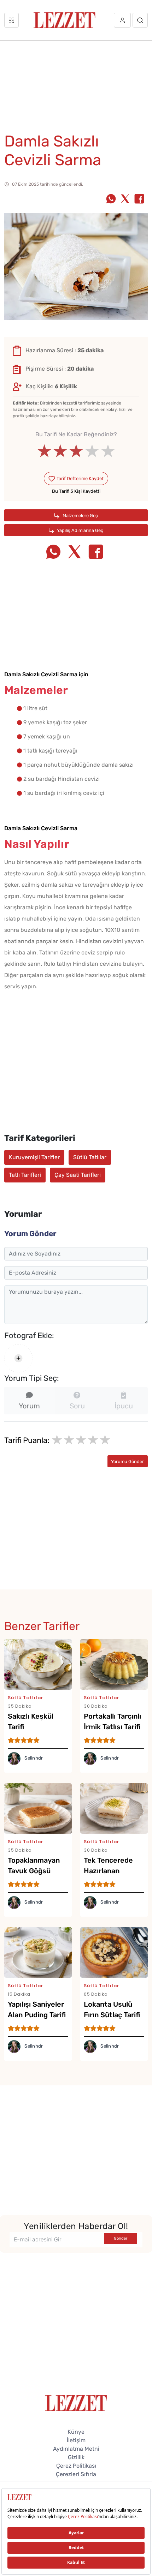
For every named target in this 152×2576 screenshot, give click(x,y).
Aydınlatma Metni (76, 2449)
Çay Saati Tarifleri (78, 1175)
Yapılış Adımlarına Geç (80, 530)
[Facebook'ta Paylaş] (139, 199)
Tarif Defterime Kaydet (80, 478)
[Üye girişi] (122, 20)
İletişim (76, 2440)
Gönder (121, 2238)
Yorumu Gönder (127, 1461)
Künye (76, 2432)
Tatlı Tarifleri (25, 1175)
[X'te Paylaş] (125, 199)
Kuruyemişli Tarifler (34, 1157)
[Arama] (140, 20)
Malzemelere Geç (80, 516)
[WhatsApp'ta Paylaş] (111, 199)
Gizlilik (76, 2457)
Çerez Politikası (76, 2466)
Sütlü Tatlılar (90, 1157)
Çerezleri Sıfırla (76, 2474)
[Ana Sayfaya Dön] (76, 2403)
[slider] (76, 451)
